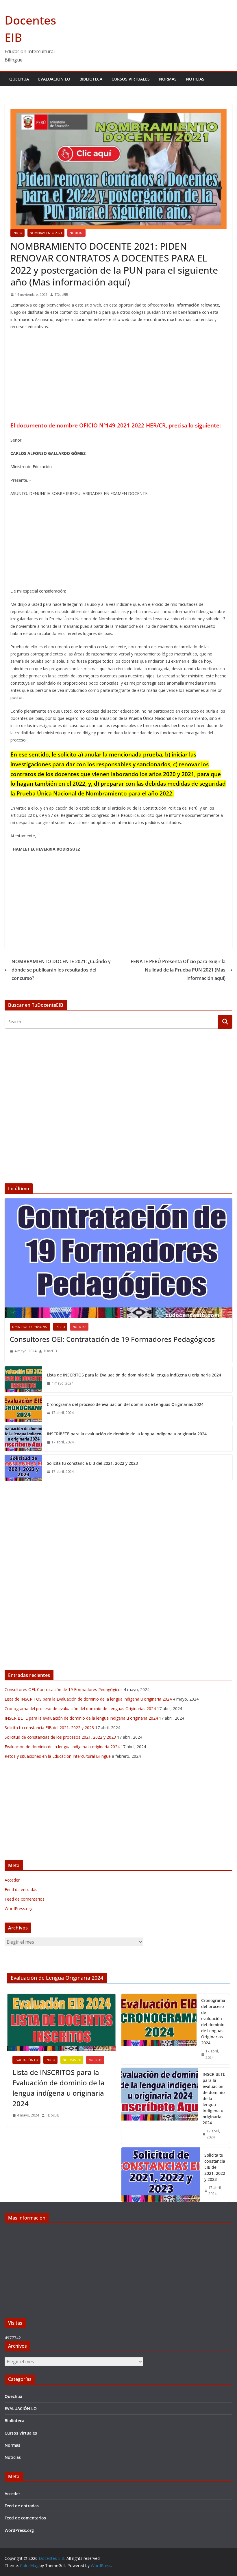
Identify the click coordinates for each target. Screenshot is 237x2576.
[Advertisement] (118, 377)
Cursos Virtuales (131, 79)
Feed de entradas (21, 1889)
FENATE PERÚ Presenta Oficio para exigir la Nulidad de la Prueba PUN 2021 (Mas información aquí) (178, 970)
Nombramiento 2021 (46, 233)
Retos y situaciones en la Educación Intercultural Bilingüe (58, 1756)
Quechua (19, 79)
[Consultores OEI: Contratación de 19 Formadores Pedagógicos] (118, 1258)
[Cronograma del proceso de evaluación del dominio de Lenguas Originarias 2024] (23, 1409)
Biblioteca (91, 79)
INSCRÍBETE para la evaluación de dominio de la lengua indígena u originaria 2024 (127, 1434)
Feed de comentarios (25, 1899)
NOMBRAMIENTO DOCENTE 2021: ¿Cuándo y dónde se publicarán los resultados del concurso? (61, 970)
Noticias (195, 79)
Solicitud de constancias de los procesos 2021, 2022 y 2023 (60, 1737)
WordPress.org (18, 1909)
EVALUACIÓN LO (54, 79)
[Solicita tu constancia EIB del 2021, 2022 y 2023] (23, 1468)
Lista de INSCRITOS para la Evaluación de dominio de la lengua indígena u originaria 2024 (134, 1375)
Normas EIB (72, 2060)
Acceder (12, 1880)
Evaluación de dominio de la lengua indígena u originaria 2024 (62, 1747)
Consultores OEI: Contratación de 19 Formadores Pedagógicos (112, 1339)
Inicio (17, 233)
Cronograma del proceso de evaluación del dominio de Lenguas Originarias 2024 (125, 1404)
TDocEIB (61, 295)
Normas (168, 79)
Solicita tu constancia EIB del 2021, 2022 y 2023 (92, 1463)
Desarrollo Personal (30, 1327)
